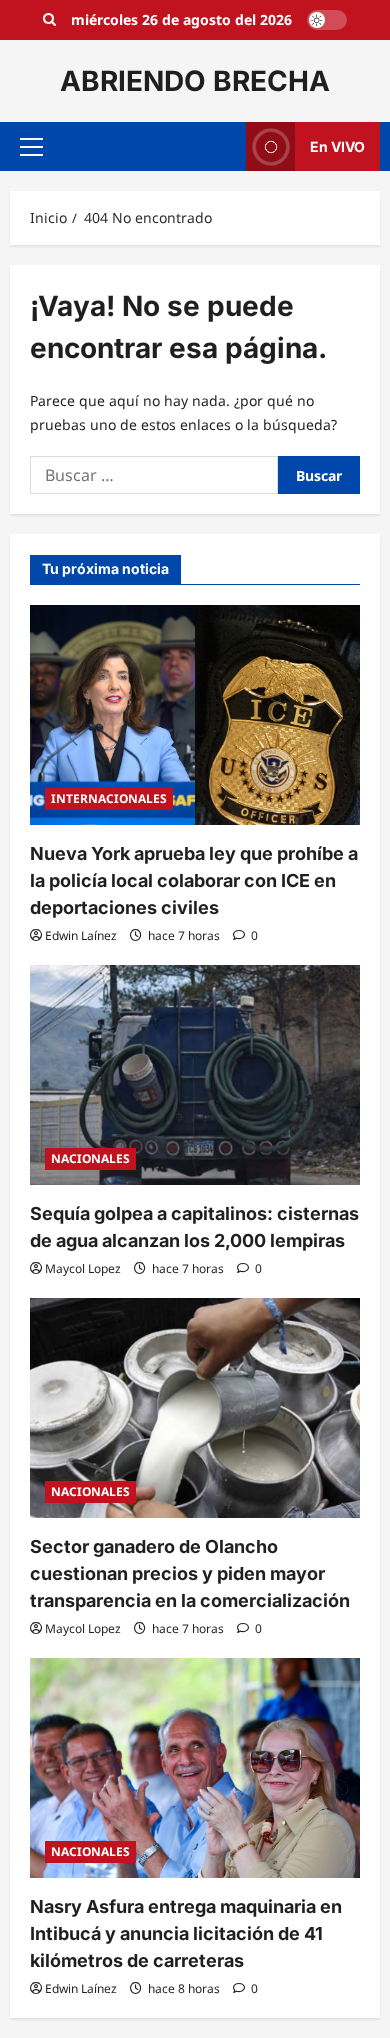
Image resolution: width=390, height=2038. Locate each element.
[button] (31, 147)
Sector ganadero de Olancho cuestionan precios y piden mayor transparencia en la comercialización (190, 1573)
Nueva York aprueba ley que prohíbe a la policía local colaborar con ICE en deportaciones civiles (194, 880)
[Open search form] (49, 20)
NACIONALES (90, 1158)
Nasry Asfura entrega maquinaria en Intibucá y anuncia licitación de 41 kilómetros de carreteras (186, 1933)
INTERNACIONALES (109, 798)
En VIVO (337, 146)
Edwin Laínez (81, 935)
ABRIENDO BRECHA (195, 81)
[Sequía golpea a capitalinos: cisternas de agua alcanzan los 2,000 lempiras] (195, 1075)
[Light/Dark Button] (327, 20)
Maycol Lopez (83, 1268)
